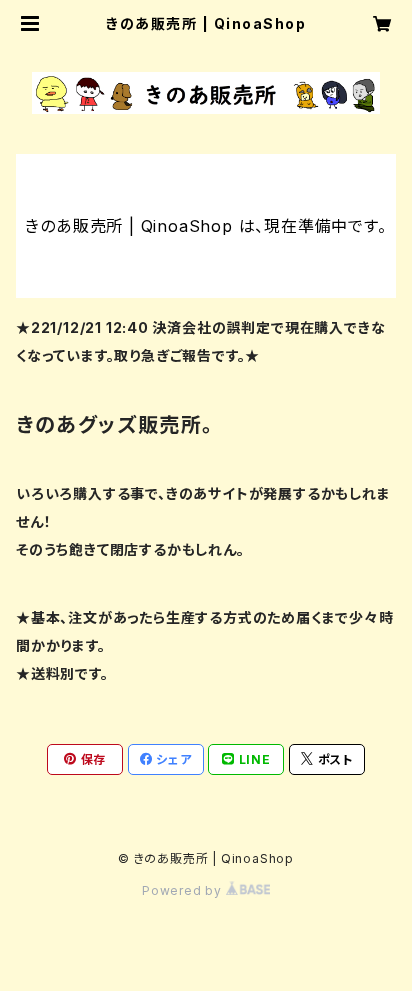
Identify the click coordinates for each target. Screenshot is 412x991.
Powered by (184, 890)
